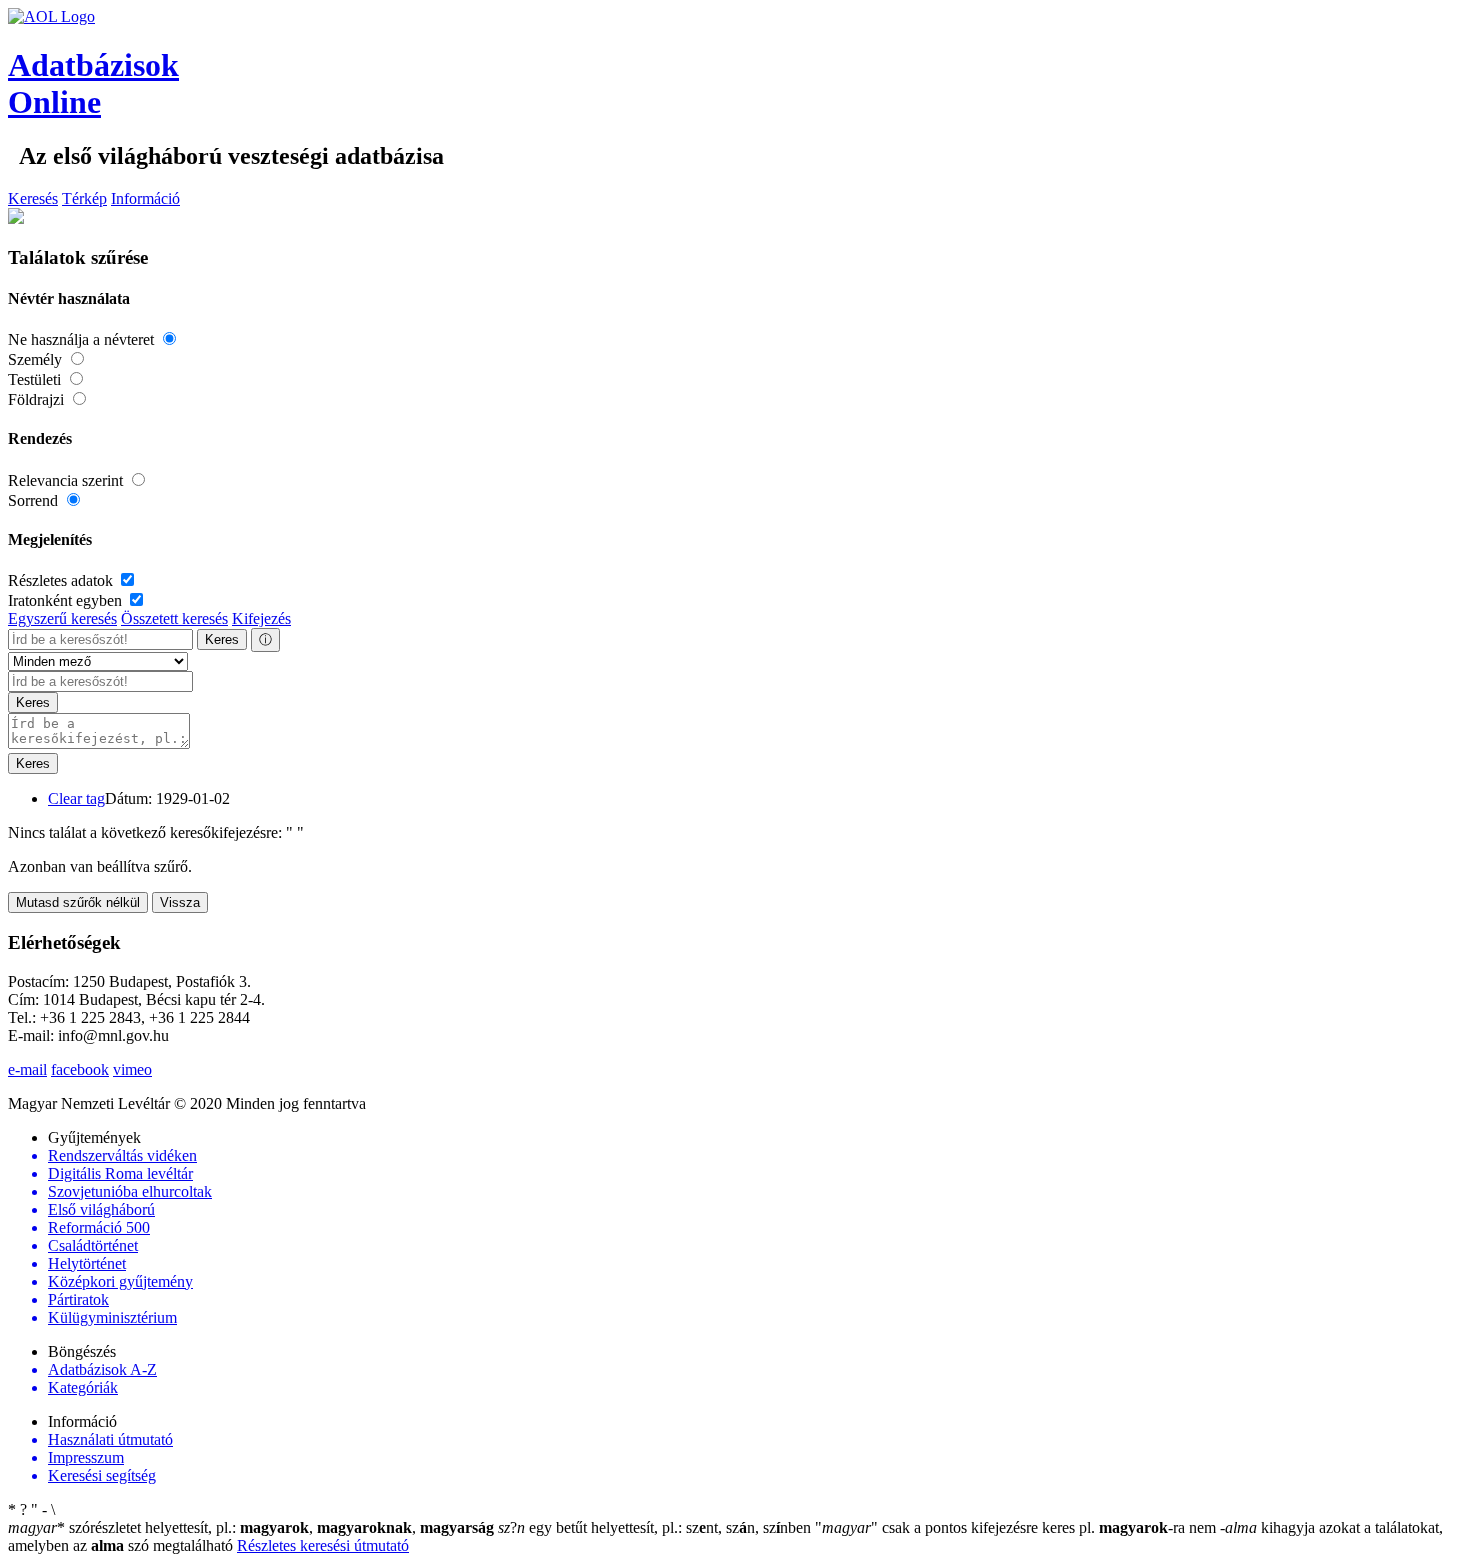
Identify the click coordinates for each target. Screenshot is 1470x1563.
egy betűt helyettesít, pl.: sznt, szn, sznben (656, 1527)
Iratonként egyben (67, 600)
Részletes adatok (62, 580)
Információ (145, 198)
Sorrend (35, 500)
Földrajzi (38, 399)
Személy (37, 359)
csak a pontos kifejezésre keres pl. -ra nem (1017, 1527)
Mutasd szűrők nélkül (78, 902)
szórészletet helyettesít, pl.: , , (251, 1527)
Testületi (36, 379)
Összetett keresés (174, 618)
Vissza (180, 902)
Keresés (33, 198)
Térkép (84, 198)
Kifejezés (261, 618)
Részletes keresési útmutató (323, 1545)
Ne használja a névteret (83, 339)
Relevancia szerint (67, 480)
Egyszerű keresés (62, 618)
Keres (222, 639)
